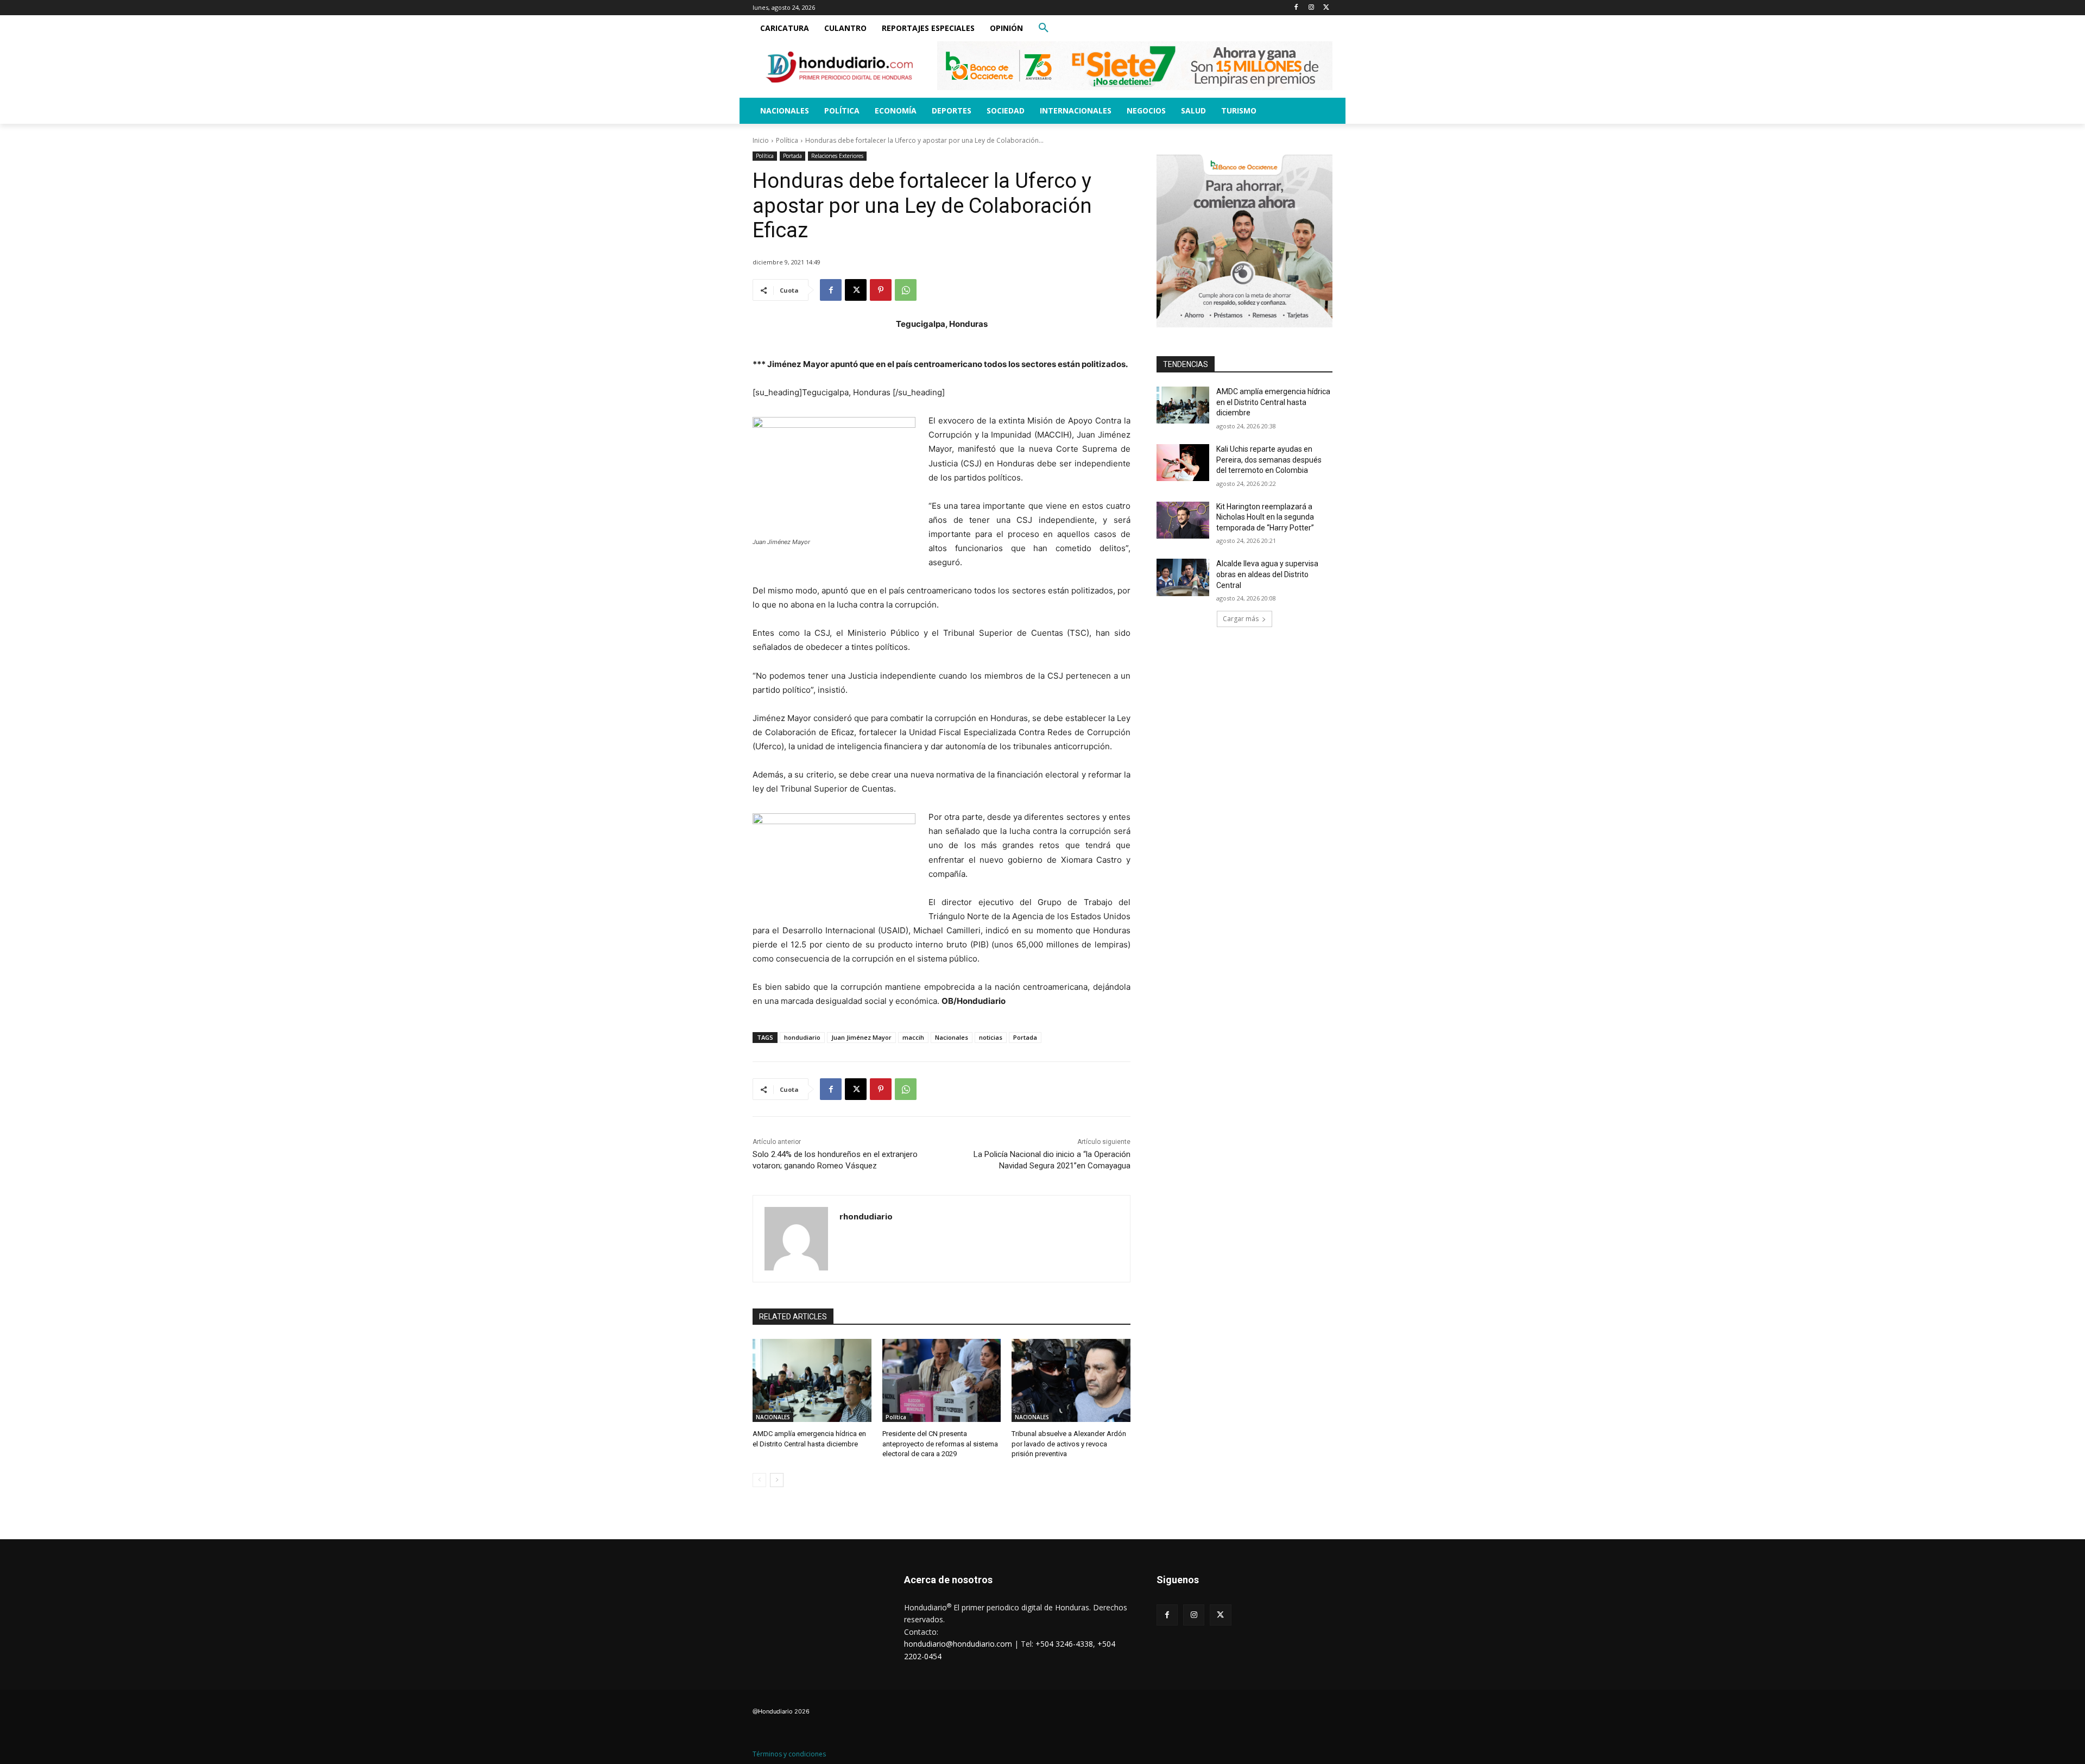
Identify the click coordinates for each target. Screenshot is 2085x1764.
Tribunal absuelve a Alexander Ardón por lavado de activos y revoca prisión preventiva (1069, 1443)
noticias (991, 1037)
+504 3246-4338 (1064, 1644)
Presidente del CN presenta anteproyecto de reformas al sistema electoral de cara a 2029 (940, 1443)
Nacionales (952, 1037)
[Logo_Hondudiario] (839, 67)
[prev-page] (759, 1480)
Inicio (761, 140)
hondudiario (802, 1037)
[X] (1326, 8)
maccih (913, 1037)
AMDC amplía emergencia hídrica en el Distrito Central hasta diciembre (1273, 402)
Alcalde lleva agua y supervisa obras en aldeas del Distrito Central (1267, 574)
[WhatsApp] (906, 290)
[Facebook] (1296, 8)
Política (787, 140)
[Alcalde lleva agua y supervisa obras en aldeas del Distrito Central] (1183, 577)
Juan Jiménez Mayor (861, 1037)
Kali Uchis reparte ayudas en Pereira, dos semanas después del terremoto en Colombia (1269, 460)
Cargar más (1241, 619)
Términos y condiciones (789, 1754)
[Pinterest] (881, 290)
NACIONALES (773, 1417)
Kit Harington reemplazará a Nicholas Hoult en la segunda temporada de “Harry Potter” (1265, 517)
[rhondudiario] (796, 1239)
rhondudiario (866, 1216)
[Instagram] (1311, 8)
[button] (1044, 28)
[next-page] (777, 1480)
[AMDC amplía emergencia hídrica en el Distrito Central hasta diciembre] (812, 1380)
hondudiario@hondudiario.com (958, 1644)
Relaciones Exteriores (837, 156)
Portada (792, 156)
